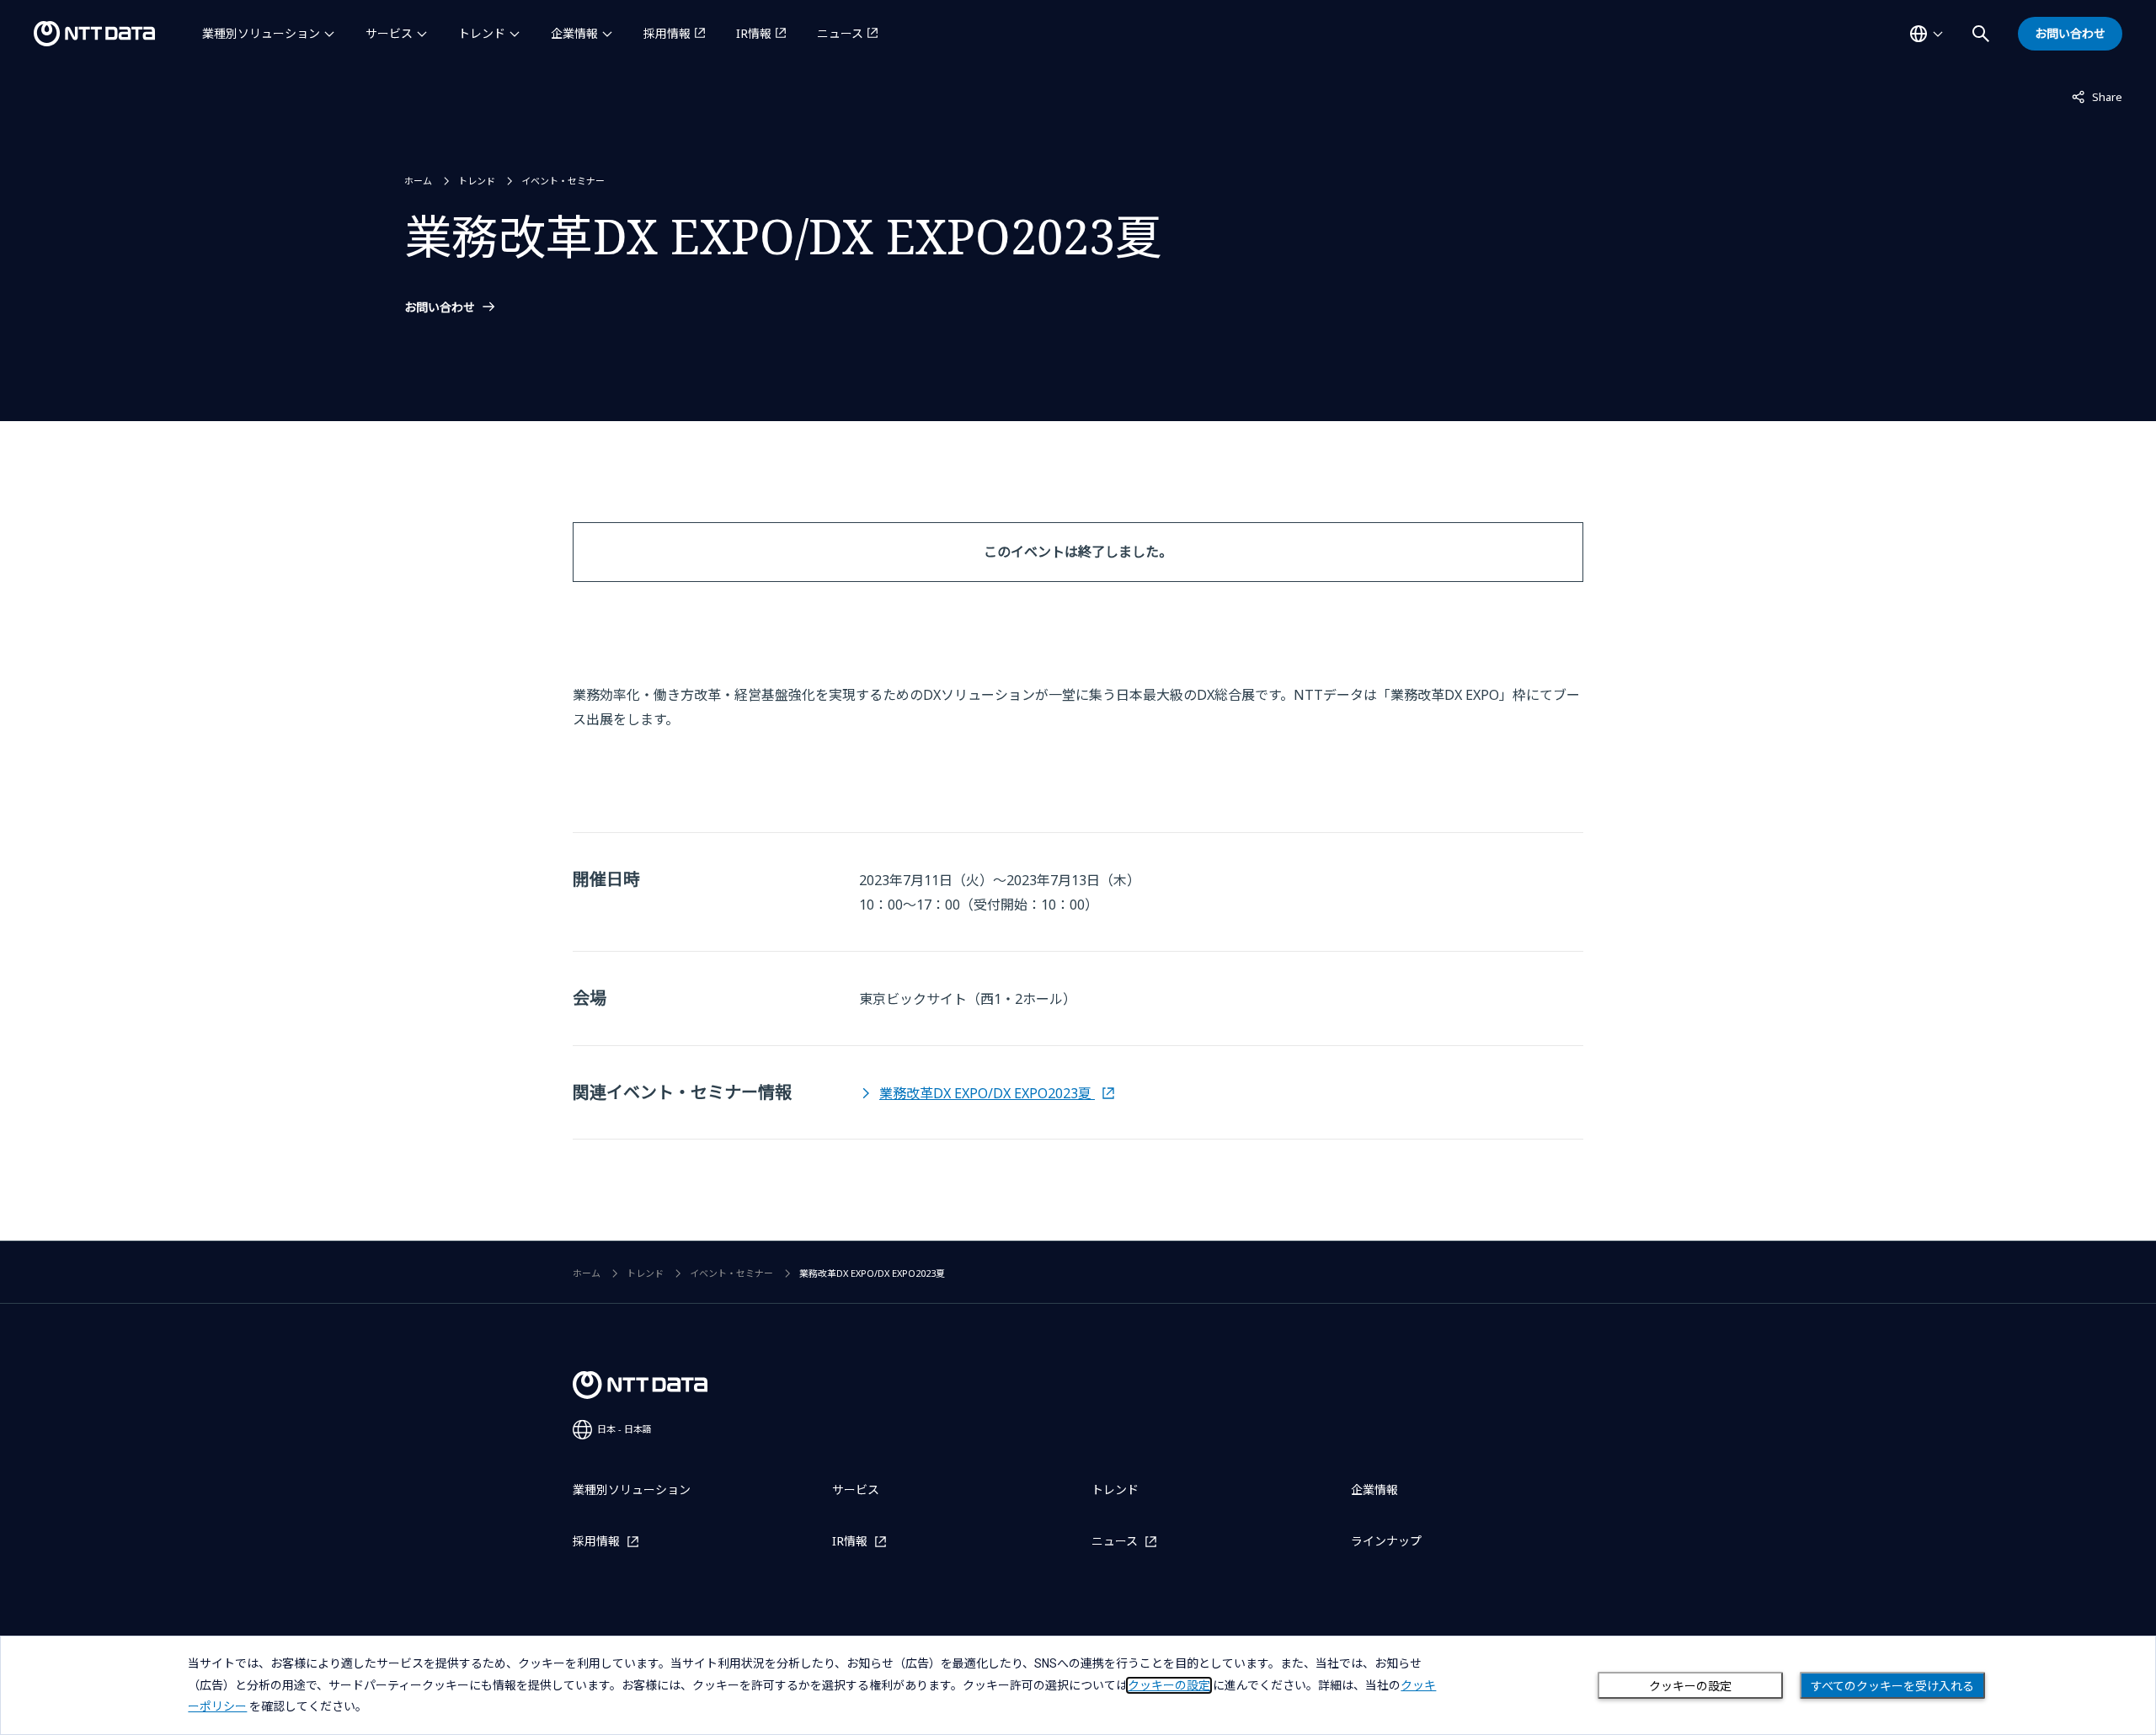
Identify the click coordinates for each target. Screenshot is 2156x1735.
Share (2097, 96)
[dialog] (1078, 1685)
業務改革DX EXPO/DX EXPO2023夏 (987, 1093)
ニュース (840, 33)
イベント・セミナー (563, 181)
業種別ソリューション (261, 33)
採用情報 (667, 33)
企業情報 (574, 33)
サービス (389, 33)
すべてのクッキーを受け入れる (1892, 1686)
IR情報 (754, 33)
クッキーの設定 (1690, 1686)
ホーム (418, 181)
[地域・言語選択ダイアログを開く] (1926, 34)
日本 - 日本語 (624, 1429)
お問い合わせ (440, 307)
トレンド (482, 33)
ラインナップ (1386, 1541)
